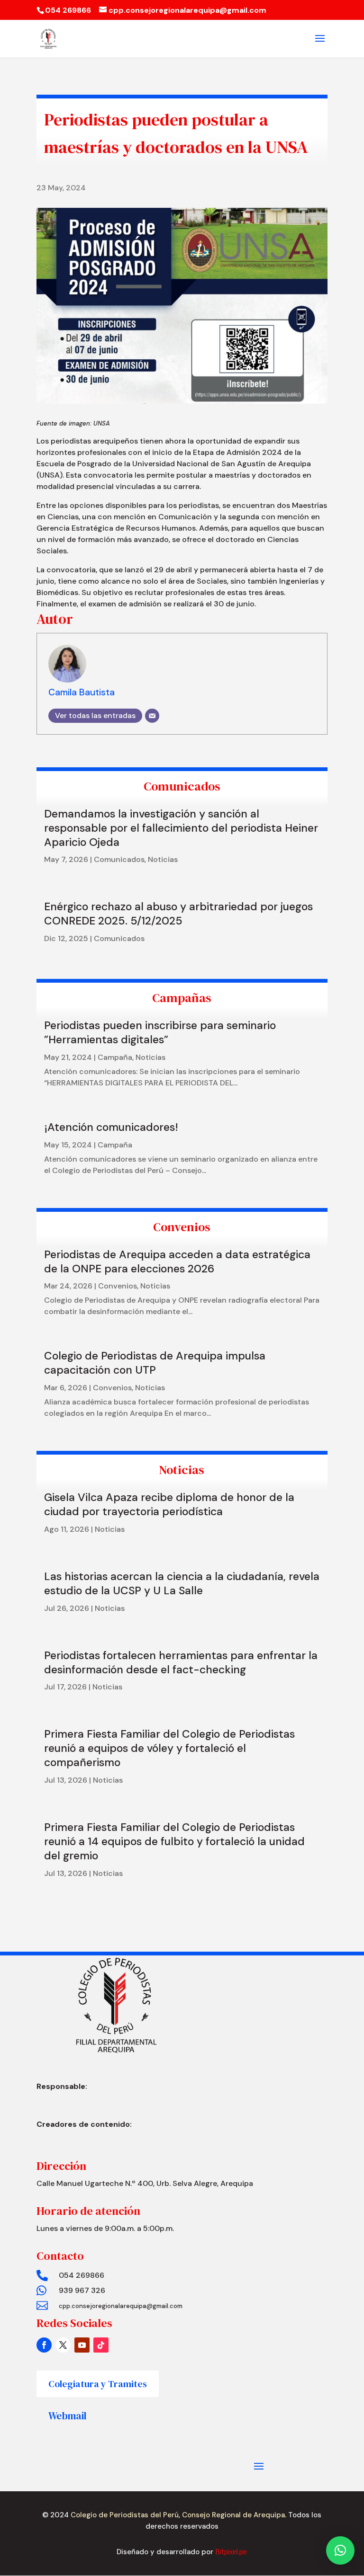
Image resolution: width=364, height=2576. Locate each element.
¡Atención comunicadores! (111, 1127)
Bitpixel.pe (231, 2552)
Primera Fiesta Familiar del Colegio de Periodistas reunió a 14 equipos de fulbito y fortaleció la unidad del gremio (174, 1841)
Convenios (118, 1286)
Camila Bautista (82, 692)
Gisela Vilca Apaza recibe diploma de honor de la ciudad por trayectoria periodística (169, 1504)
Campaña (115, 1057)
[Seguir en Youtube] (82, 2345)
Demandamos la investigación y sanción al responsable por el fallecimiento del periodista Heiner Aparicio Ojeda (181, 828)
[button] (340, 2550)
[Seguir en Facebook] (44, 2345)
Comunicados (119, 859)
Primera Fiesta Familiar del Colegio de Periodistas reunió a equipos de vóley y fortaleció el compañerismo (169, 1748)
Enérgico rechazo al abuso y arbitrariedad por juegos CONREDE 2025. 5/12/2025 (178, 914)
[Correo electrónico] (152, 716)
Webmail (68, 2416)
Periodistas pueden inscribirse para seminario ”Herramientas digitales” (160, 1032)
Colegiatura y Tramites (98, 2384)
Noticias (163, 859)
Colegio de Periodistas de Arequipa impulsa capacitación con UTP (155, 1363)
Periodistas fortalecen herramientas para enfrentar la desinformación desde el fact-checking (181, 1662)
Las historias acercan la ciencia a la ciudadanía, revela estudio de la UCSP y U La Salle (182, 1583)
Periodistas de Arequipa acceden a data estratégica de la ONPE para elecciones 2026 (177, 1261)
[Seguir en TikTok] (101, 2345)
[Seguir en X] (63, 2345)
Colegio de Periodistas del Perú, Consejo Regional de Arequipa (177, 2515)
